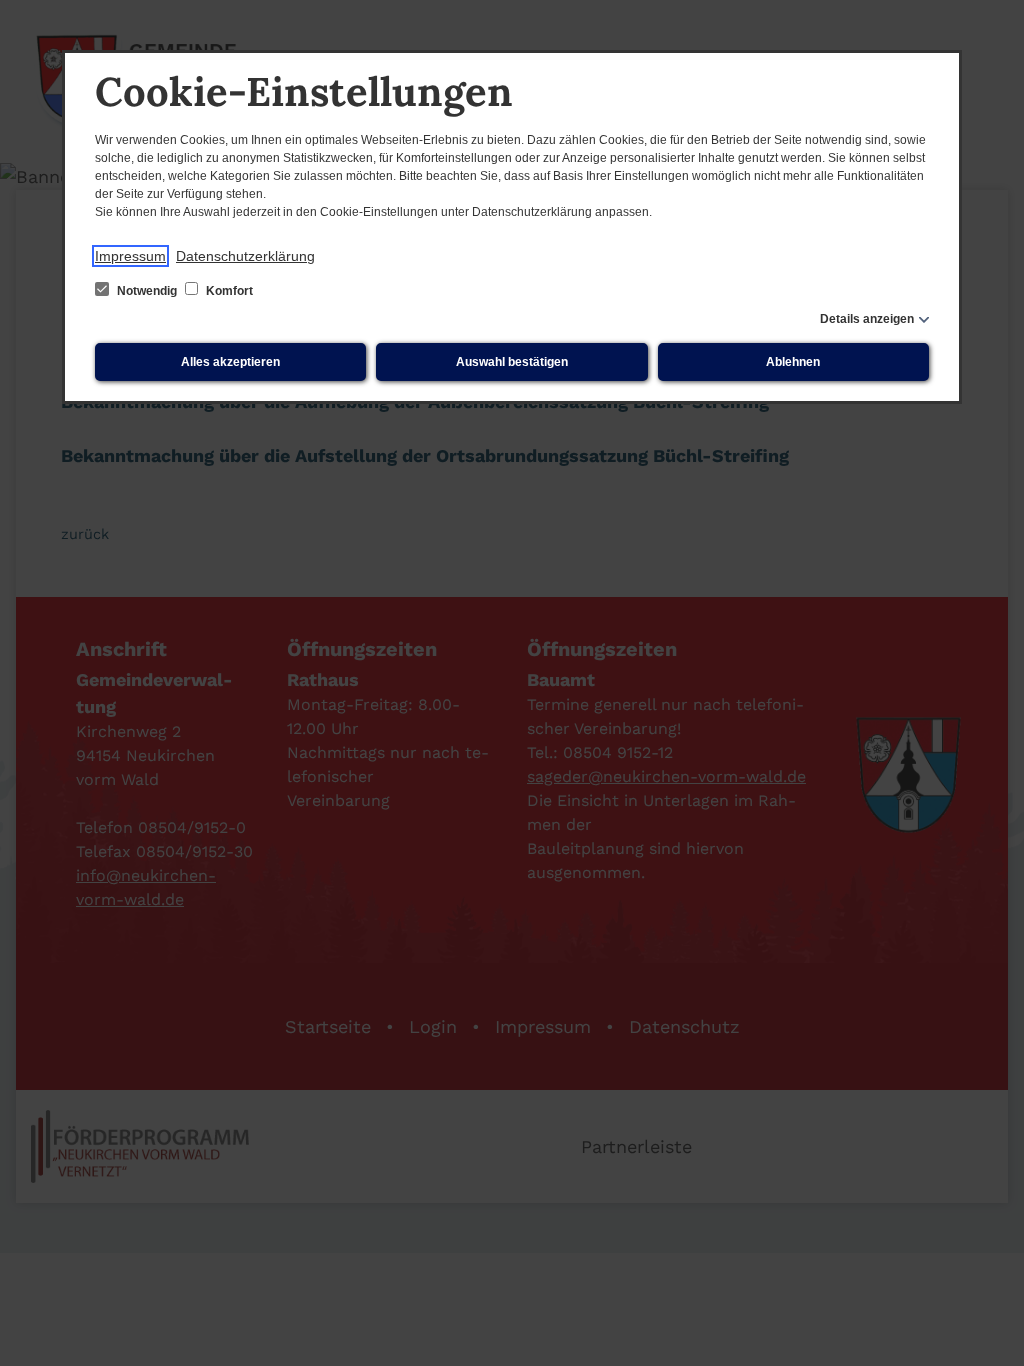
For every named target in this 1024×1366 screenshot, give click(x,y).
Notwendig (147, 291)
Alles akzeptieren (230, 362)
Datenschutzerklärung (245, 256)
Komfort (228, 291)
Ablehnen (793, 362)
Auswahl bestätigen (512, 362)
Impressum (130, 256)
